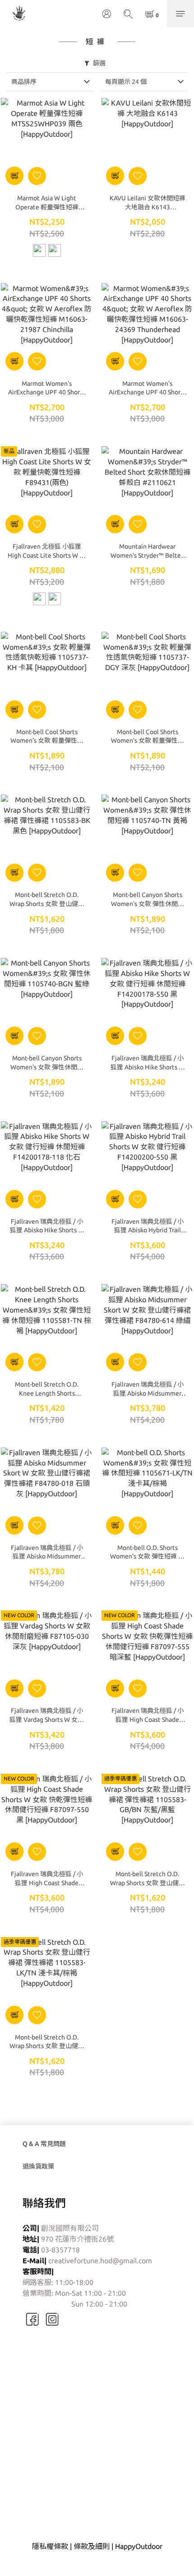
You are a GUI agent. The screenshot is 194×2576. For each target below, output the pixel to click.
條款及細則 (92, 2546)
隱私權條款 (50, 2546)
